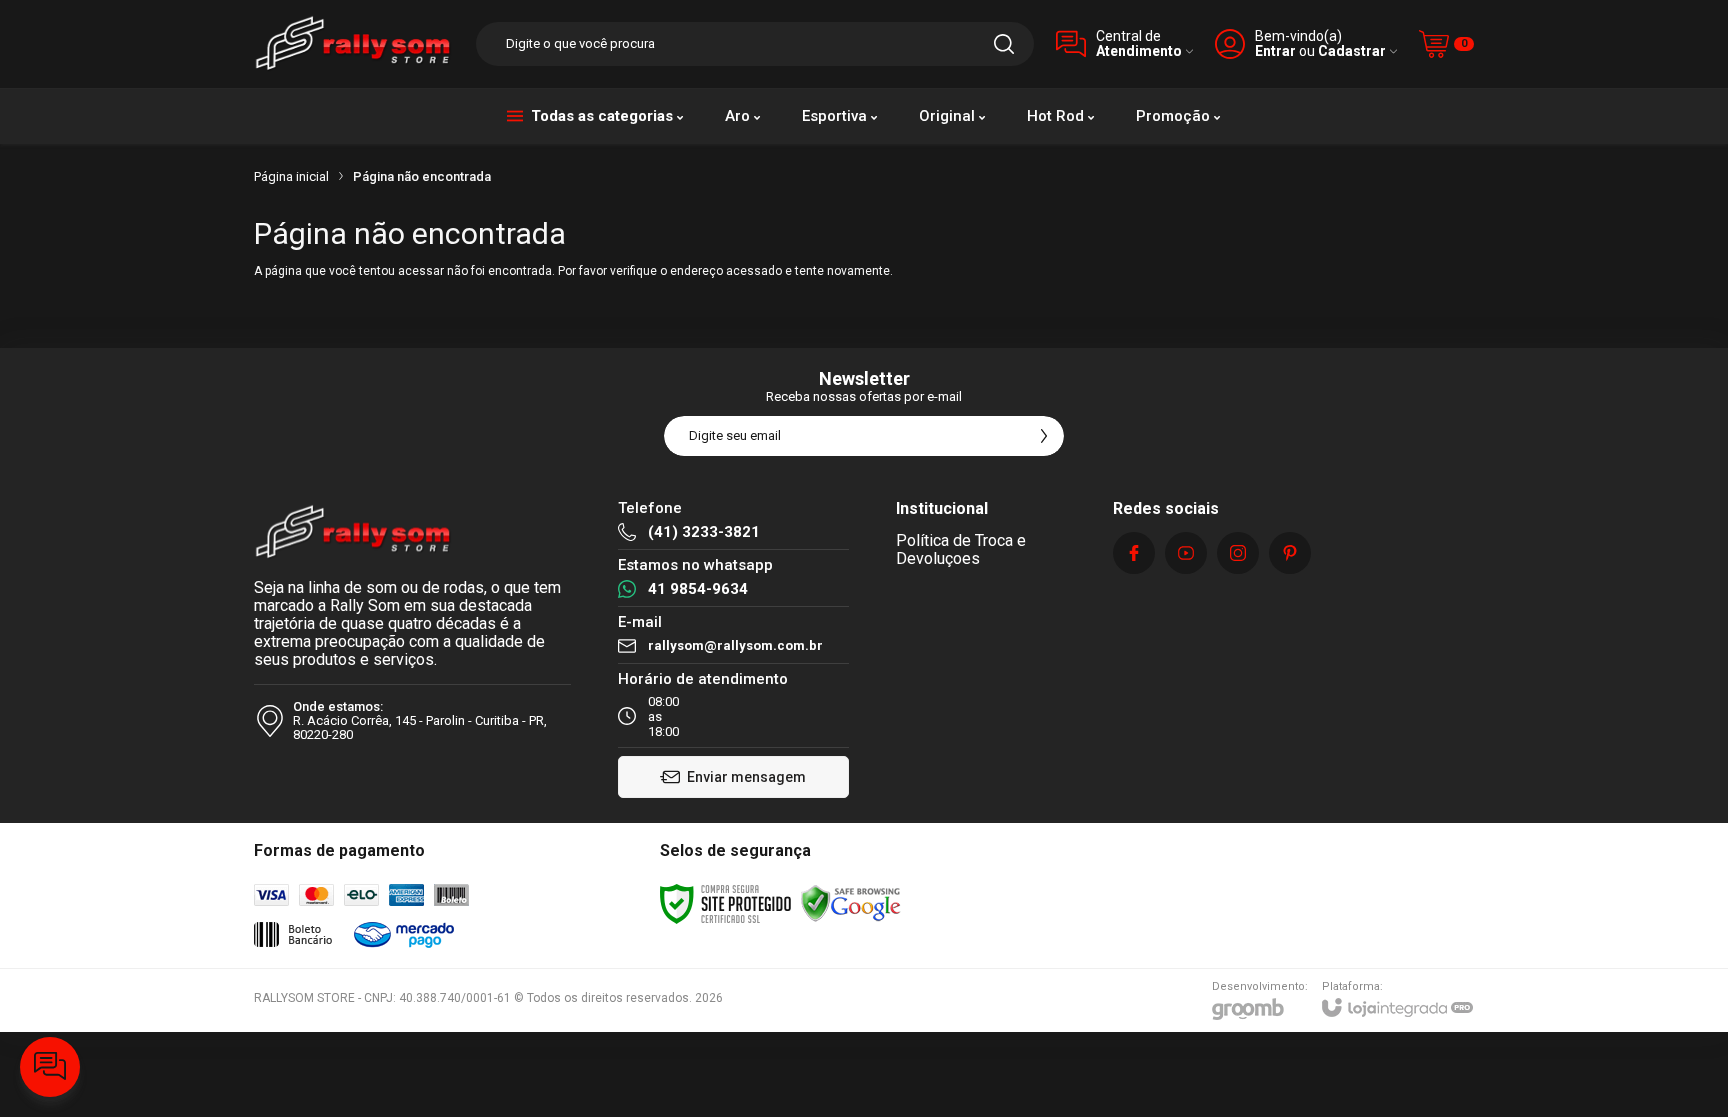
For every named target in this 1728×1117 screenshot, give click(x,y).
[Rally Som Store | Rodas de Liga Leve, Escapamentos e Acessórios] (354, 44)
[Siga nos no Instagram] (1238, 553)
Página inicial (291, 176)
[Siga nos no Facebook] (1134, 553)
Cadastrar (1352, 51)
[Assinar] (1044, 436)
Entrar (1275, 51)
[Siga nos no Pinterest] (1290, 553)
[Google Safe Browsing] (851, 903)
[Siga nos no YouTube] (1186, 553)
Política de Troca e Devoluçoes (961, 549)
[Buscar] (1004, 44)
